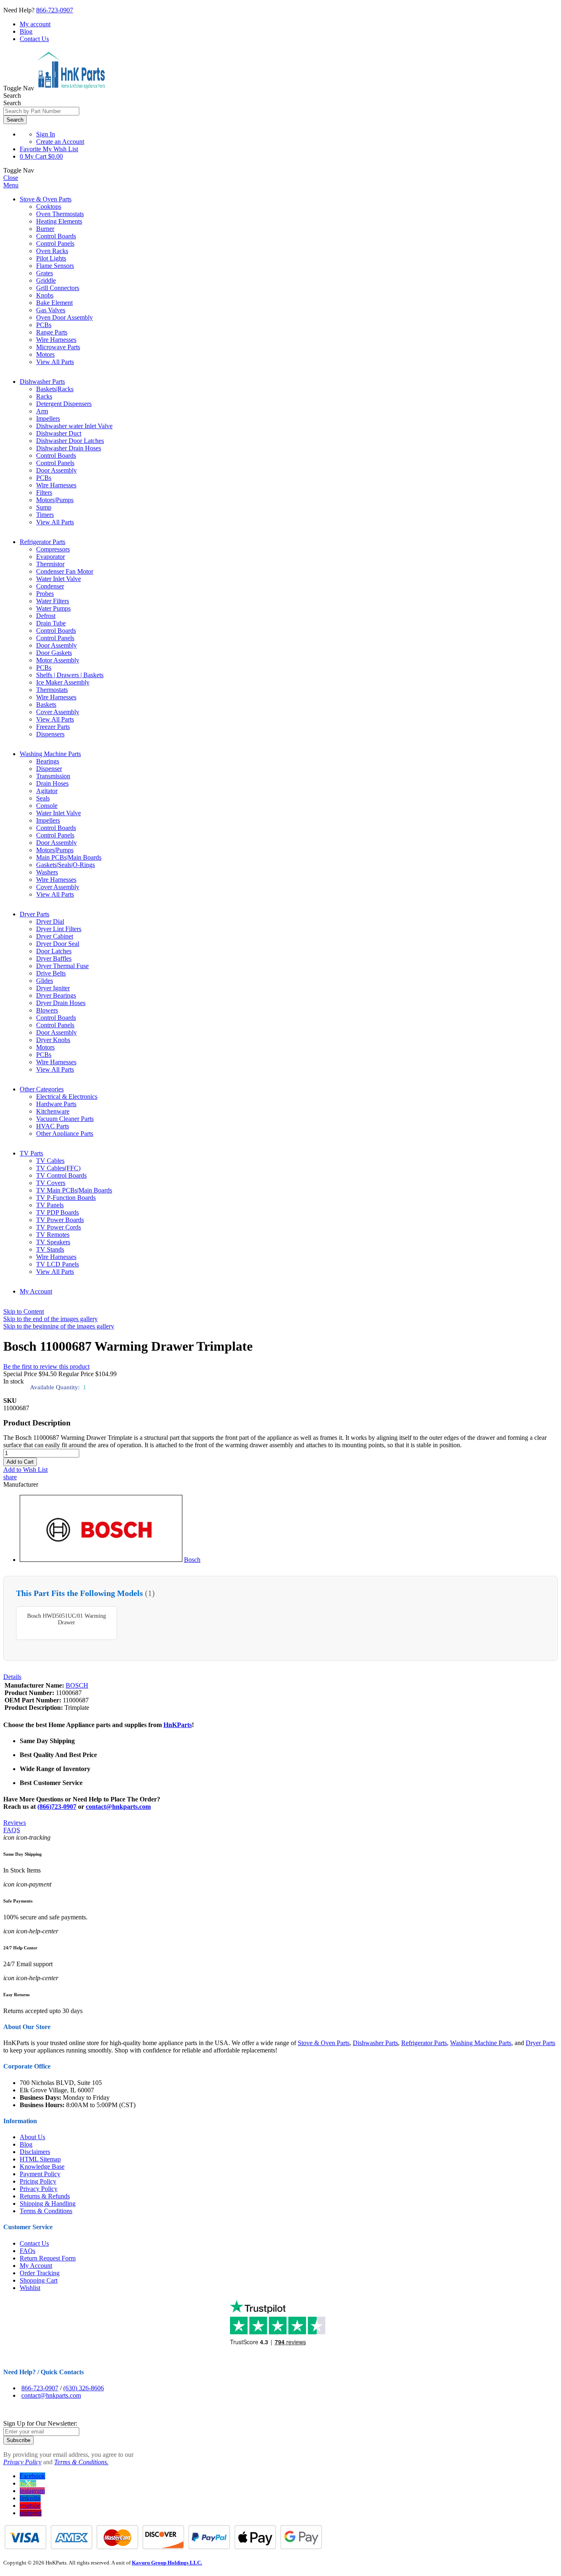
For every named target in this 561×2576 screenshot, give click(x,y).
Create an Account (60, 142)
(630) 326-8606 (84, 2388)
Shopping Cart (39, 2280)
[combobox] (41, 111)
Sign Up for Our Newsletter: (40, 2423)
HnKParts (178, 1725)
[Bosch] (101, 1560)
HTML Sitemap (40, 2159)
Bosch (192, 1560)
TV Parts (31, 1153)
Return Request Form (48, 2258)
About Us (32, 2137)
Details (12, 1677)
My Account (36, 1291)
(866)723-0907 (57, 1807)
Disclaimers (35, 2152)
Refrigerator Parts (43, 542)
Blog (26, 31)
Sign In (46, 134)
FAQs (28, 2251)
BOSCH (77, 1685)
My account (35, 24)
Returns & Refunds (45, 2196)
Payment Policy (40, 2174)
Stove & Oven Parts (46, 199)
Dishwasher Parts (42, 382)
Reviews (15, 1823)
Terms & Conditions (46, 2211)
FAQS (12, 1830)
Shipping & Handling (48, 2204)
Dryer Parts (34, 914)
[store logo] (71, 88)
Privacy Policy (39, 2189)
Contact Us (34, 39)
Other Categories (42, 1089)
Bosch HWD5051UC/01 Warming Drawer (67, 1619)
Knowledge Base (42, 2167)
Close (11, 178)
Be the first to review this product (46, 1366)
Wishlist (30, 2288)
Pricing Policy (38, 2181)
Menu (11, 185)
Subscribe (18, 2440)
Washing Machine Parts (50, 754)
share (10, 1477)
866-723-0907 (55, 10)
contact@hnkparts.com (118, 1807)
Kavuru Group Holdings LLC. (167, 2563)
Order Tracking (40, 2273)
